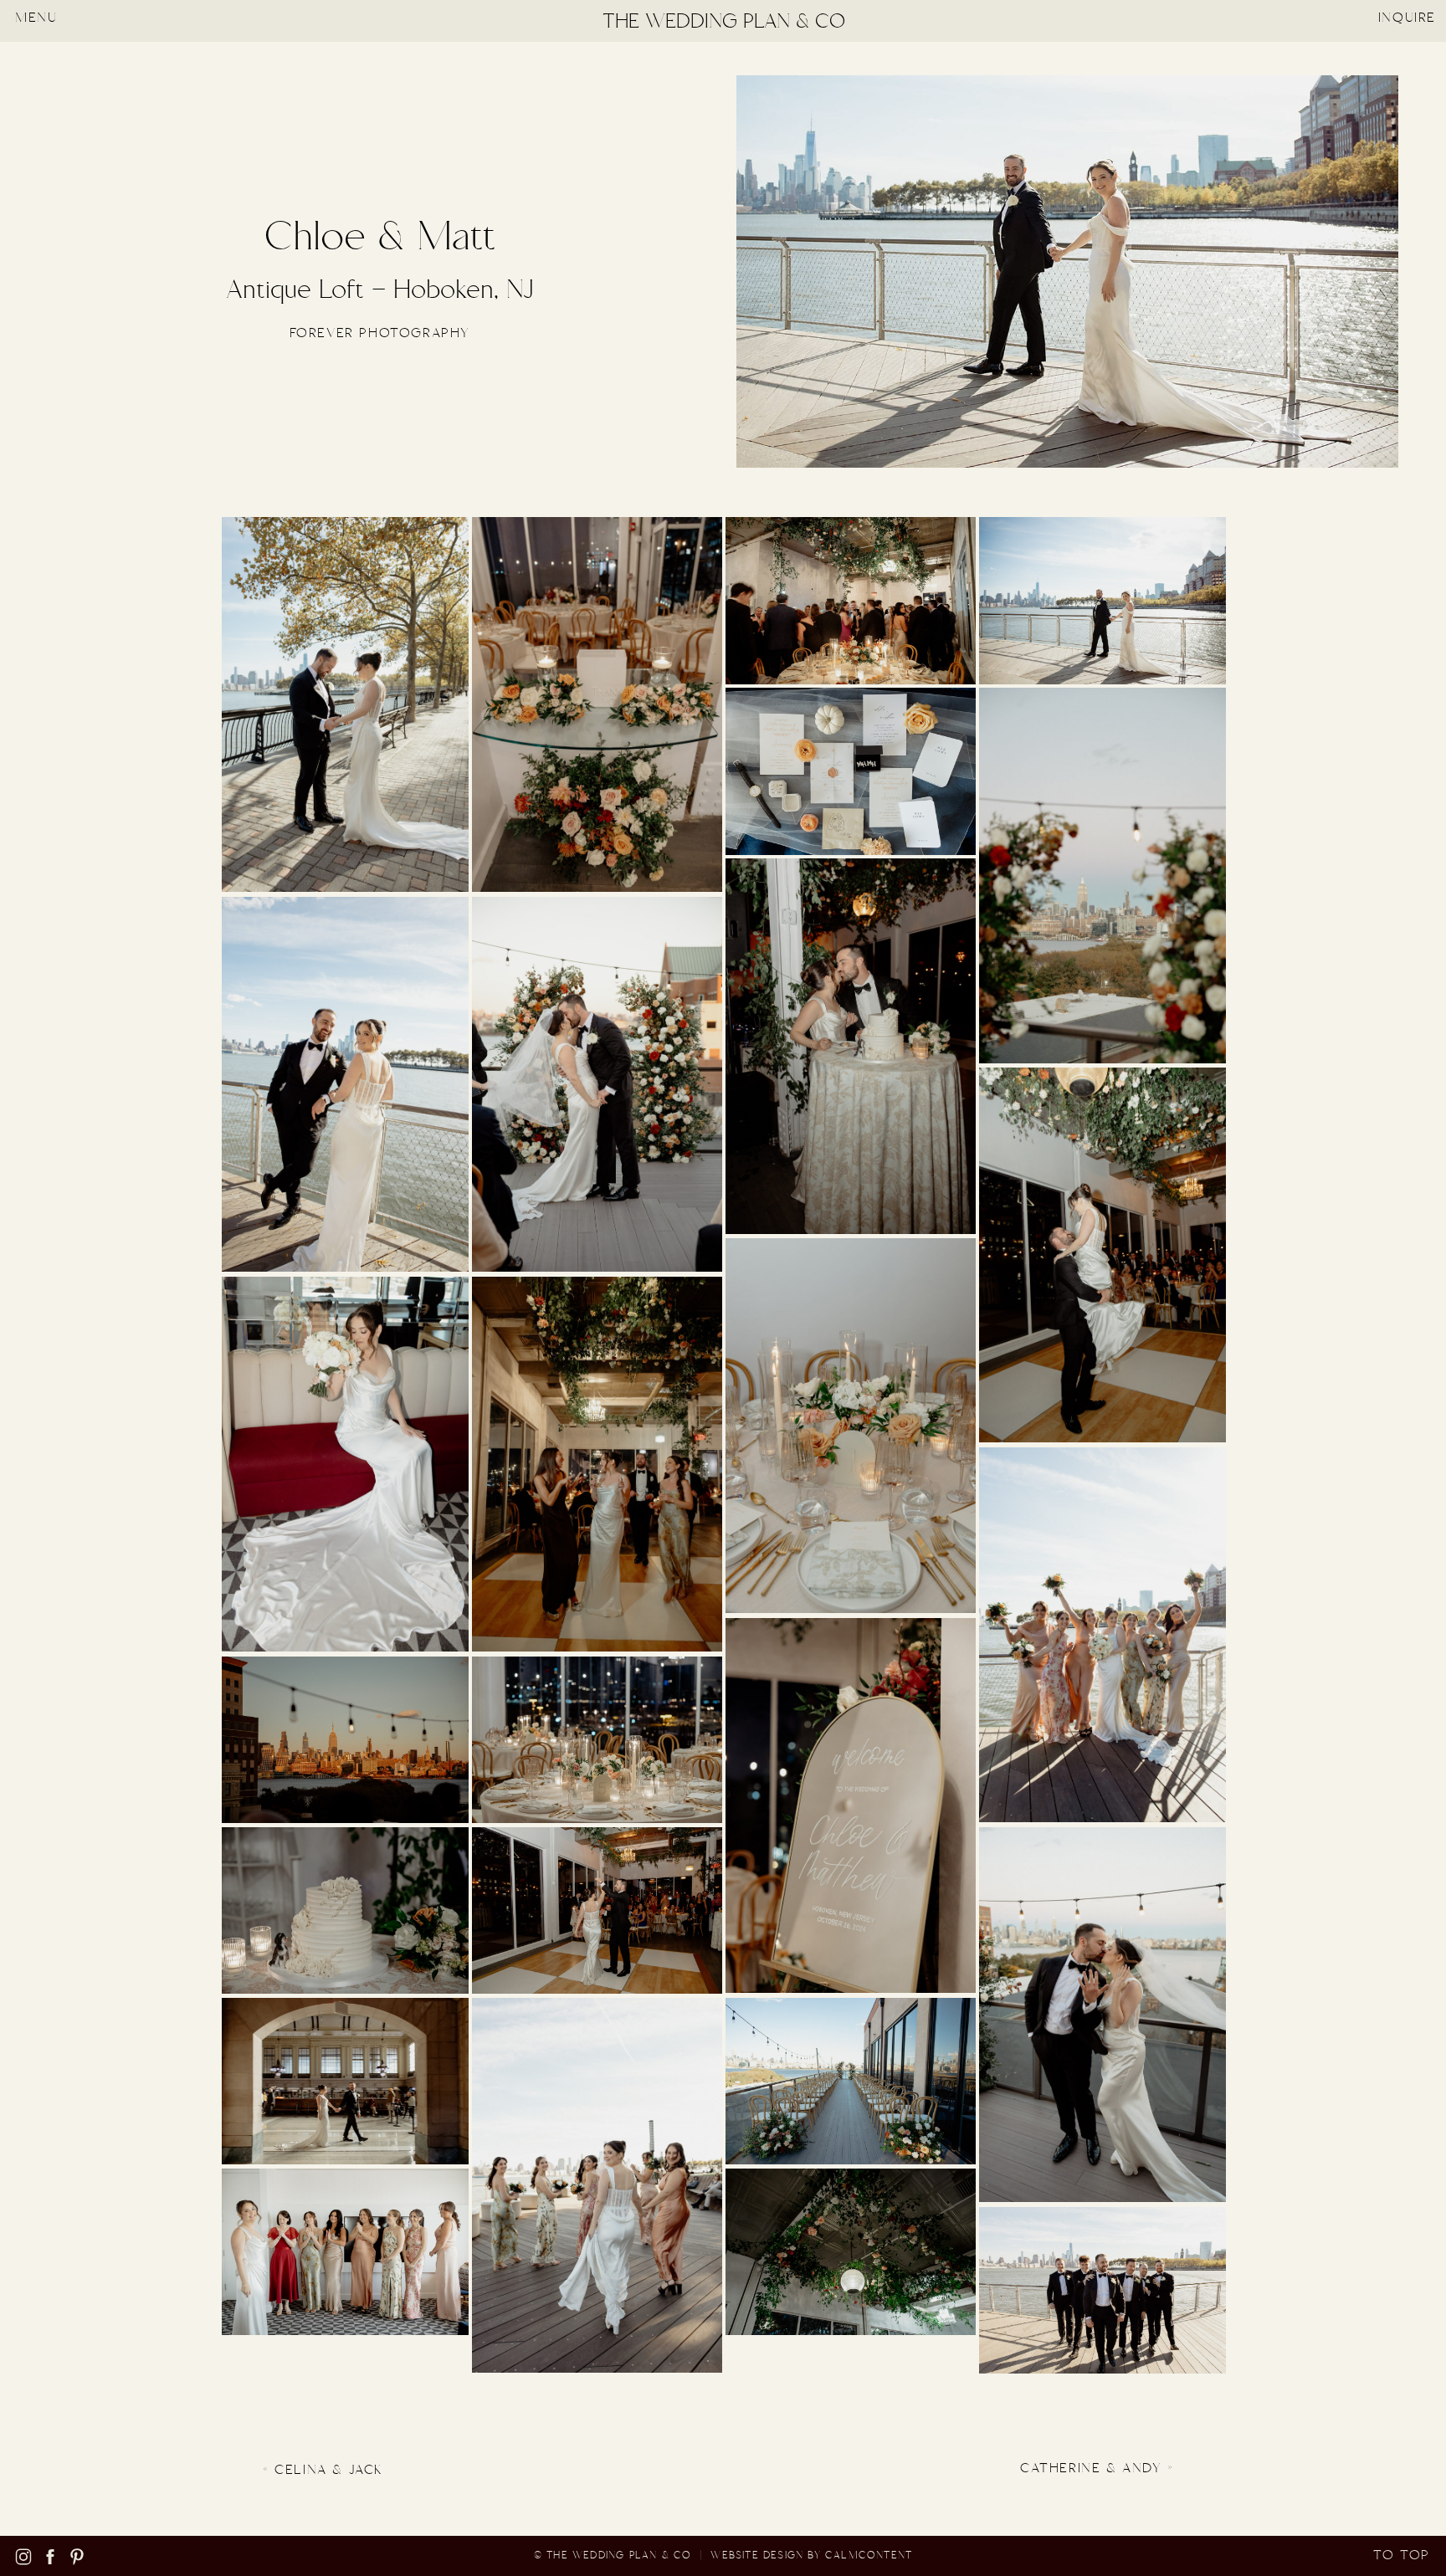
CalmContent (869, 2556)
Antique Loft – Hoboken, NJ (380, 290)
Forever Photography (380, 333)
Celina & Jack (329, 2470)
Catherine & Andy (1091, 2468)
